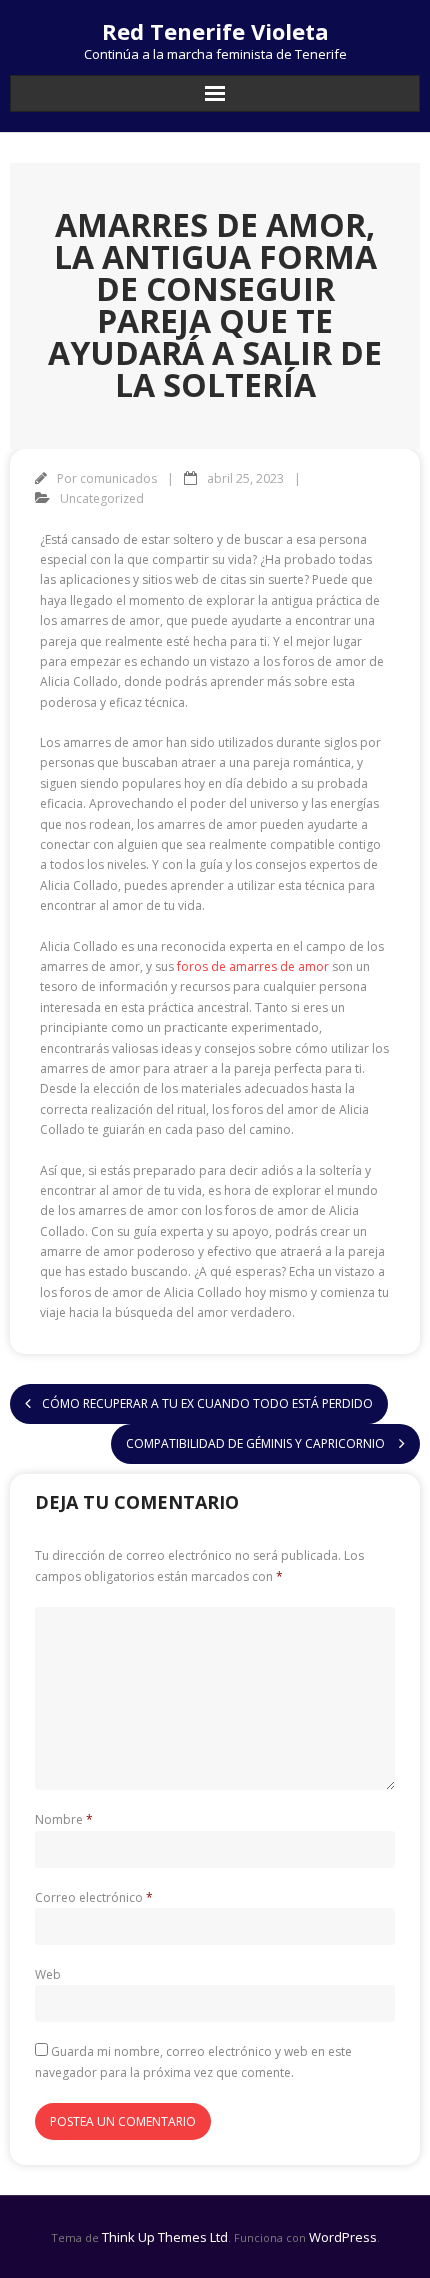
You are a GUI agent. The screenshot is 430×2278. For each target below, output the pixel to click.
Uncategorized (102, 498)
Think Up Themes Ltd (165, 2237)
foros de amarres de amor (253, 966)
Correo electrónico (94, 1897)
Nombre (64, 1819)
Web (48, 1974)
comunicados (118, 478)
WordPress (343, 2237)
